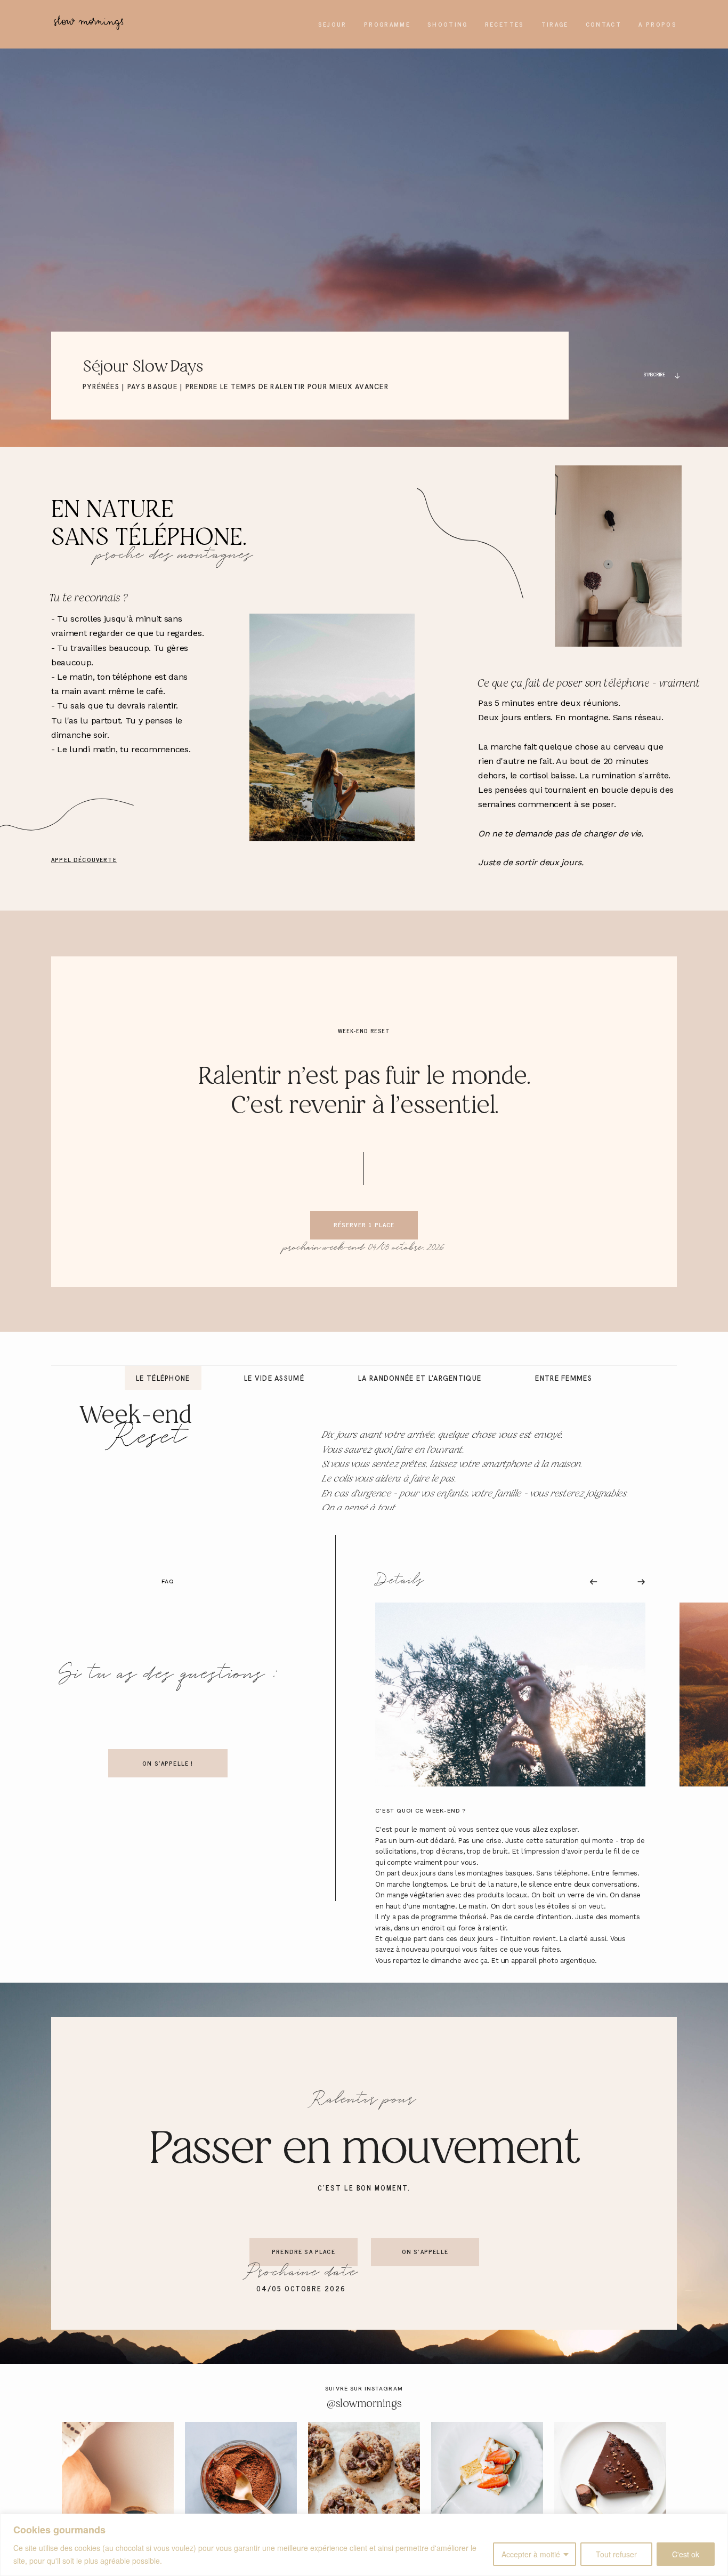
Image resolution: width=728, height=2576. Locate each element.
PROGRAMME (387, 24)
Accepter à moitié (531, 2554)
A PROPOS (658, 24)
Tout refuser (616, 2554)
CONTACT (604, 24)
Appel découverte (84, 859)
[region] (364, 2545)
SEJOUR (333, 24)
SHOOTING (448, 24)
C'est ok (686, 2554)
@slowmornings (364, 2404)
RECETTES (505, 24)
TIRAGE (555, 24)
